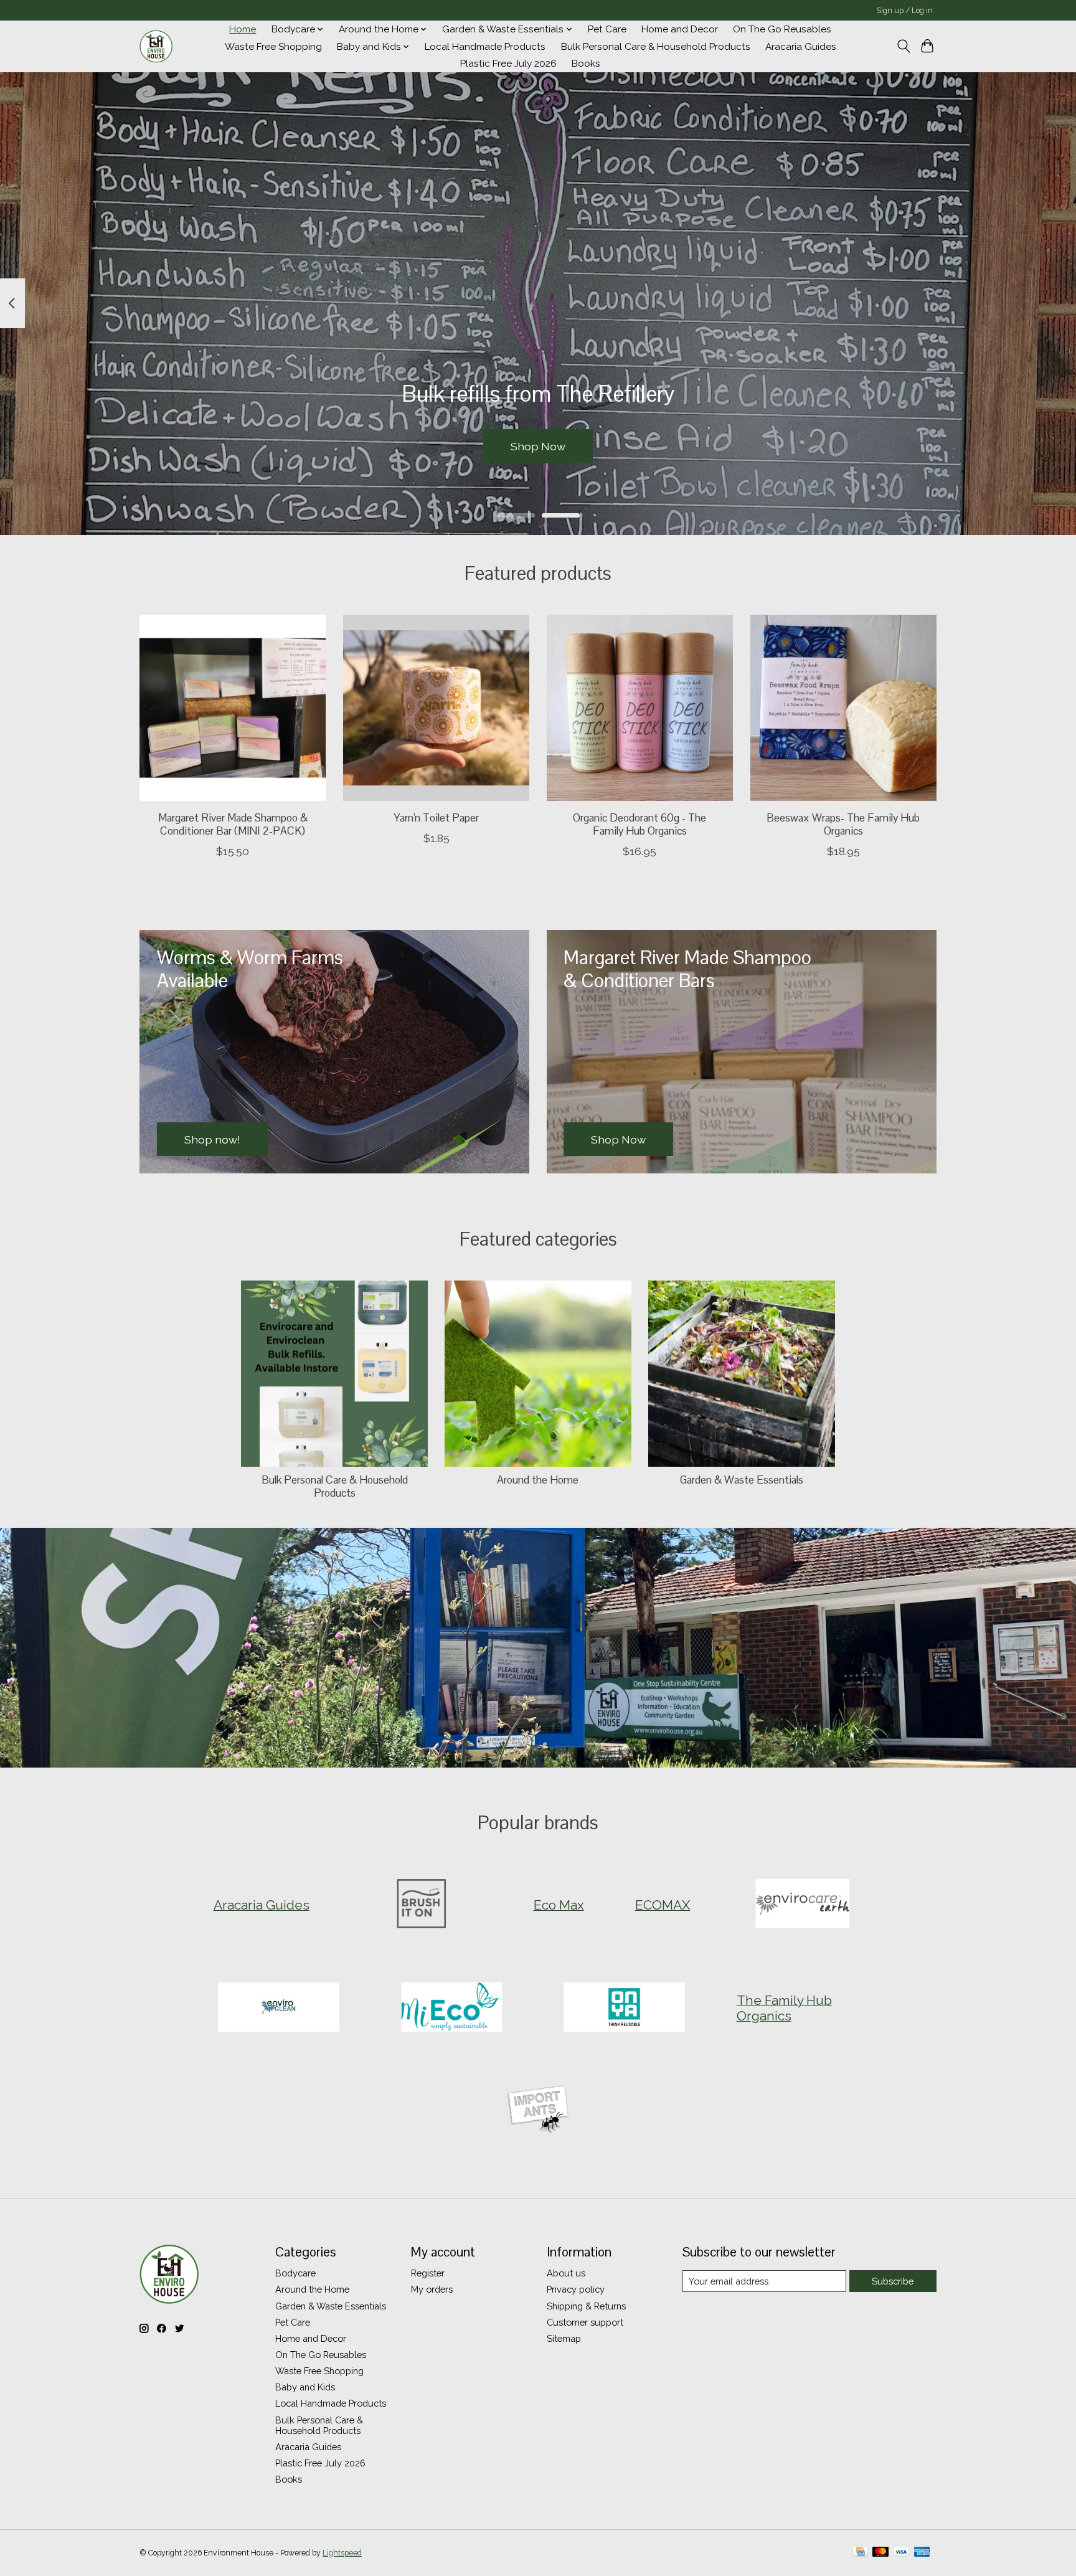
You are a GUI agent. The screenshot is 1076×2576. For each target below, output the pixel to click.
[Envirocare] (802, 1905)
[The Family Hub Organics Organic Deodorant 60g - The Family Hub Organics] (640, 708)
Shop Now (538, 446)
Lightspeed (342, 2553)
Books (586, 64)
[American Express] (922, 2553)
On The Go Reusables (782, 29)
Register (428, 2273)
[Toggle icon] (903, 46)
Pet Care (607, 29)
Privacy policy (576, 2289)
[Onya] (625, 2008)
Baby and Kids (305, 2387)
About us (566, 2273)
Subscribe (893, 2281)
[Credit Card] (860, 2553)
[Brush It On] (422, 1905)
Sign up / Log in (905, 11)
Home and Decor (680, 29)
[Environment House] (156, 47)
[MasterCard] (880, 2553)
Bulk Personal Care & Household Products (656, 47)
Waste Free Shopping (273, 47)
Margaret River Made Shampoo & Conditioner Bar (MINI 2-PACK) (233, 824)
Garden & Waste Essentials (742, 1480)
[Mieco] (451, 2008)
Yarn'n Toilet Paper (436, 818)
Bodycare (295, 2273)
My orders (432, 2289)
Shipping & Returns (586, 2306)
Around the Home (538, 1480)
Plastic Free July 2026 (508, 64)
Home (243, 29)
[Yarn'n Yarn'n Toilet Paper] (436, 708)
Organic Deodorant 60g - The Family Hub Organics (639, 824)
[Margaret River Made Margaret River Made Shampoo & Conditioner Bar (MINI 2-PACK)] (233, 708)
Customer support (585, 2322)
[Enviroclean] (279, 2008)
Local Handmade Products (485, 47)
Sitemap (564, 2338)
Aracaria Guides (801, 47)
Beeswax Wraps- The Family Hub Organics (843, 824)
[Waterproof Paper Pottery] (538, 2111)
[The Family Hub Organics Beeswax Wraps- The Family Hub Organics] (843, 708)
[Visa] (901, 2553)
